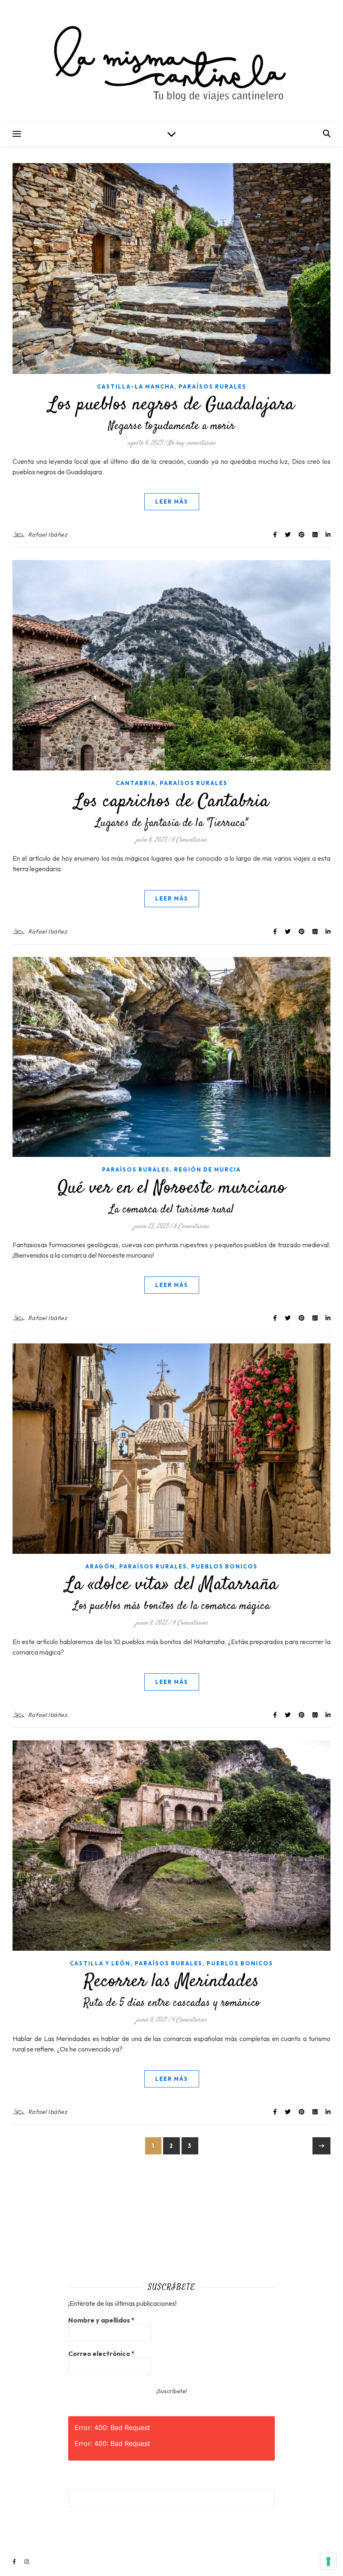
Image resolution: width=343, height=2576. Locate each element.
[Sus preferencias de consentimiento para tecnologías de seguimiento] (328, 2561)
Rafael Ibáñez (48, 535)
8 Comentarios (189, 840)
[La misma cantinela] (171, 61)
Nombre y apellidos (101, 2320)
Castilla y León (100, 1963)
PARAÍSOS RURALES (212, 386)
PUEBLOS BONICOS (224, 1566)
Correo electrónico (101, 2353)
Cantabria (136, 783)
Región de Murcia (207, 1169)
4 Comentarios (190, 1623)
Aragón (100, 1566)
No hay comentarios (192, 443)
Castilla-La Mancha (136, 386)
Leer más (172, 501)
